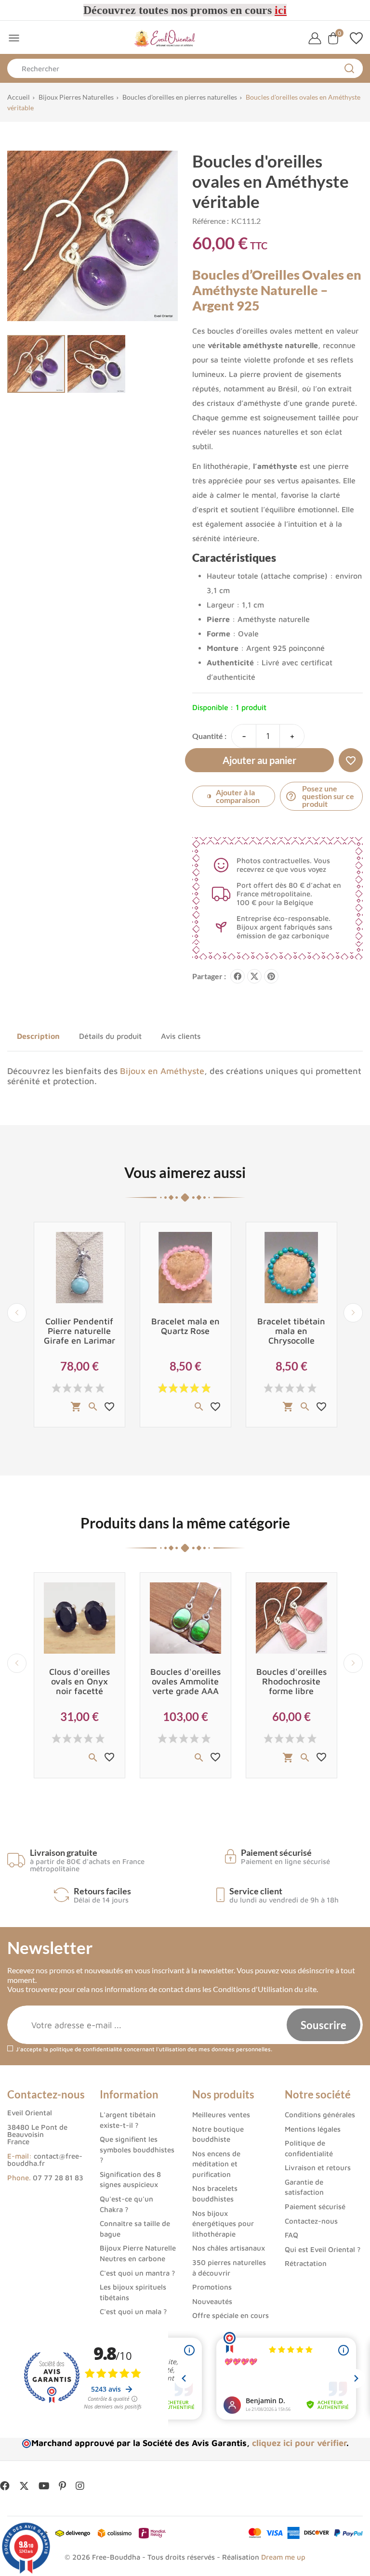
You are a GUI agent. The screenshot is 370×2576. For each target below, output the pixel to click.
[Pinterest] (271, 976)
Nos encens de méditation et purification (216, 2164)
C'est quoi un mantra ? (137, 2273)
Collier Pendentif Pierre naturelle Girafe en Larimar (79, 1331)
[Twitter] (24, 2486)
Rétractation (306, 2263)
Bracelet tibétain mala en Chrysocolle (291, 1331)
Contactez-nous (311, 2221)
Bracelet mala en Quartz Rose (185, 1326)
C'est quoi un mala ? (133, 2311)
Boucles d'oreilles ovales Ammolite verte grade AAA (185, 1681)
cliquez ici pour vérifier (299, 2443)
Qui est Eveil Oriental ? (323, 2249)
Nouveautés (212, 2301)
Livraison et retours (318, 2168)
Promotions (212, 2287)
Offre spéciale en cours (231, 2315)
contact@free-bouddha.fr (45, 2160)
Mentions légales (313, 2129)
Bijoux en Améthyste (162, 1071)
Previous (17, 1313)
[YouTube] (44, 2486)
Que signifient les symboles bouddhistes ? (137, 2149)
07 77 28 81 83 (58, 2178)
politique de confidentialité (86, 2049)
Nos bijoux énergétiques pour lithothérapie (223, 2224)
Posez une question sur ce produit (320, 796)
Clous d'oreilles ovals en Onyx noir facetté (79, 1681)
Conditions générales (320, 2115)
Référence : (211, 221)
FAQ (291, 2235)
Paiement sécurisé (315, 2207)
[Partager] (238, 976)
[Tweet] (254, 976)
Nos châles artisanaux (229, 2248)
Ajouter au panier (259, 760)
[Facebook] (5, 2486)
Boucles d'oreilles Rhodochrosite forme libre (291, 1681)
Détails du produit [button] (110, 1036)
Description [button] (38, 1036)
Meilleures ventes (221, 2115)
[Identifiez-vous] (315, 38)
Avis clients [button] (181, 1036)
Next (353, 1313)
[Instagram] (80, 2486)
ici (281, 10)
